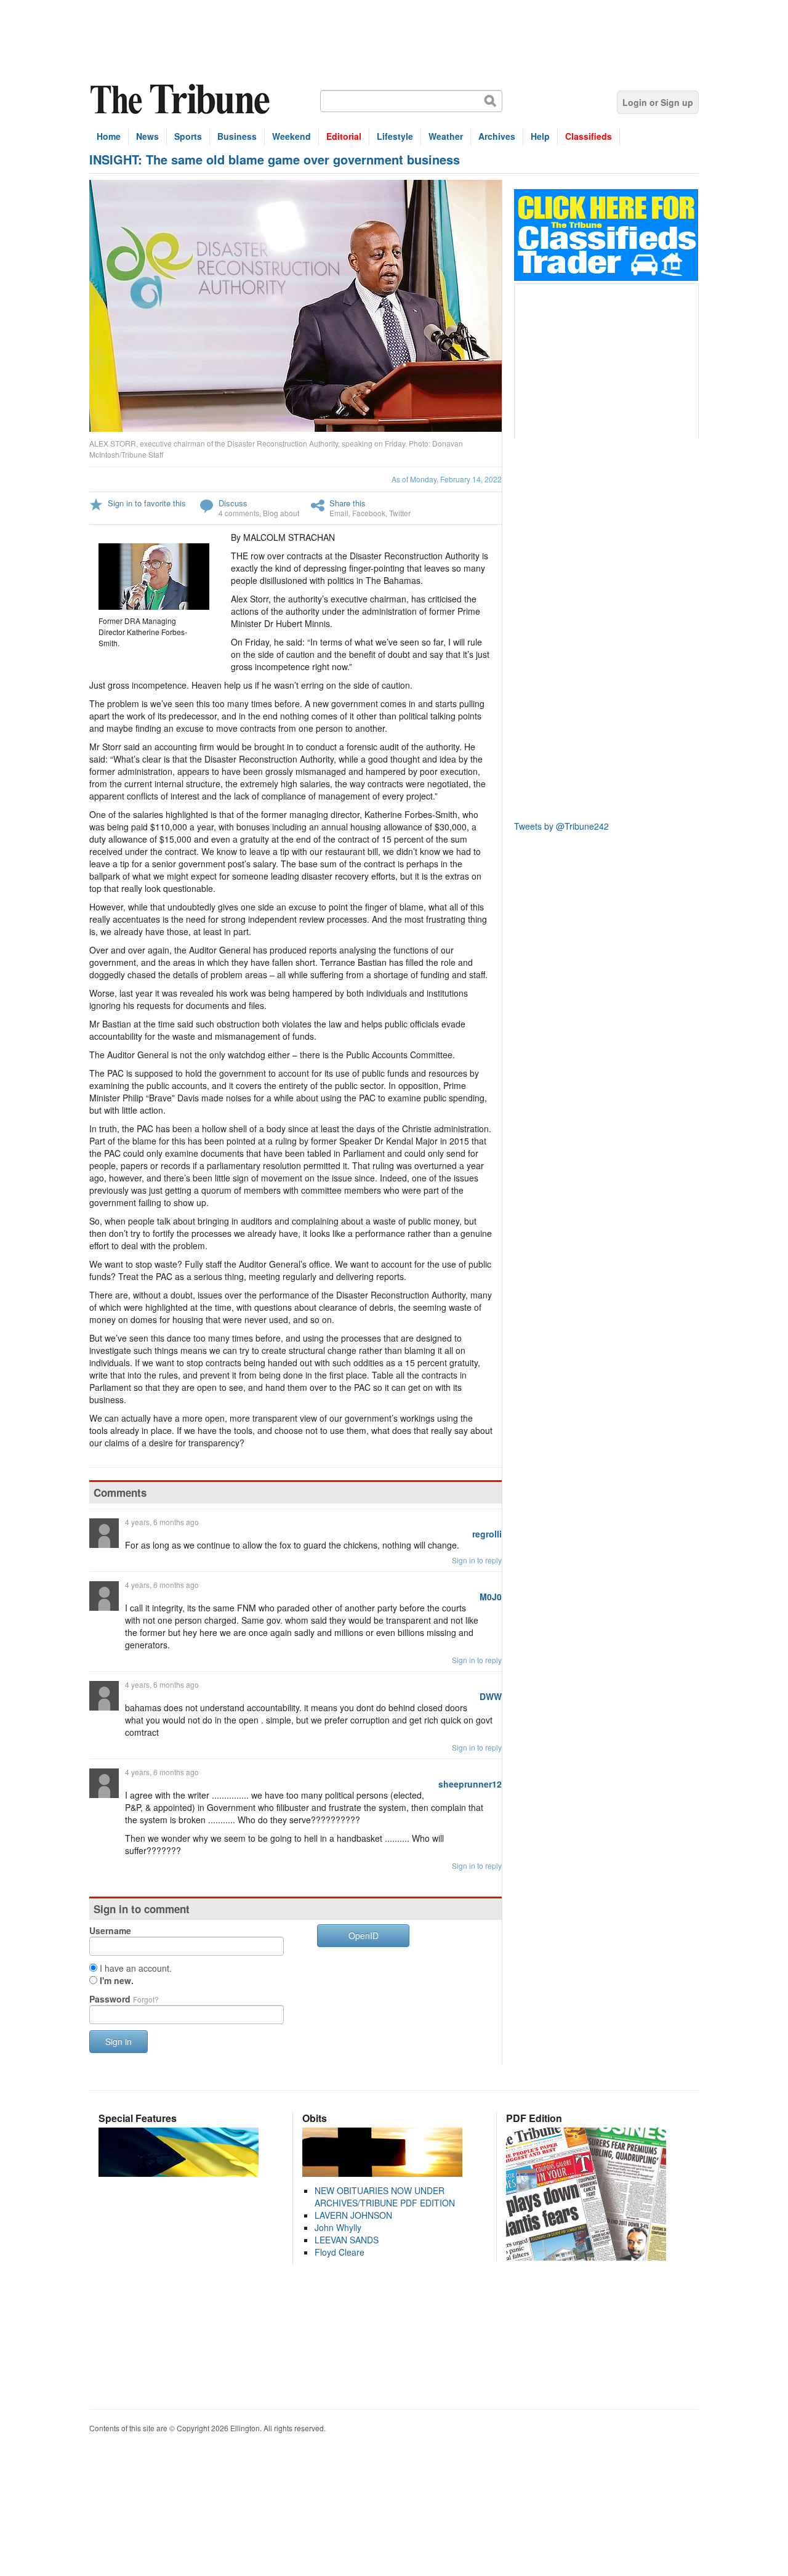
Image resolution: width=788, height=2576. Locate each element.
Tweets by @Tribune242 (561, 826)
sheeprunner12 (470, 1784)
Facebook (369, 513)
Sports (188, 136)
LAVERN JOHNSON (353, 2215)
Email (339, 513)
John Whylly (338, 2227)
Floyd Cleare (340, 2252)
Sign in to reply (477, 1560)
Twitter (400, 513)
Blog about (281, 513)
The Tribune (182, 99)
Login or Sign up (658, 102)
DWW (491, 1696)
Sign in (119, 2041)
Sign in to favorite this (147, 503)
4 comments (239, 513)
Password (124, 1999)
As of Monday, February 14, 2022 (447, 479)
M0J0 (491, 1597)
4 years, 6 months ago (162, 1522)
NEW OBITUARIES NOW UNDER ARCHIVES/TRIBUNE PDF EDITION (385, 2197)
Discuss (233, 503)
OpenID (364, 1935)
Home (109, 136)
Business (237, 136)
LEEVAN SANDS (347, 2240)
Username (110, 1930)
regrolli (487, 1534)
